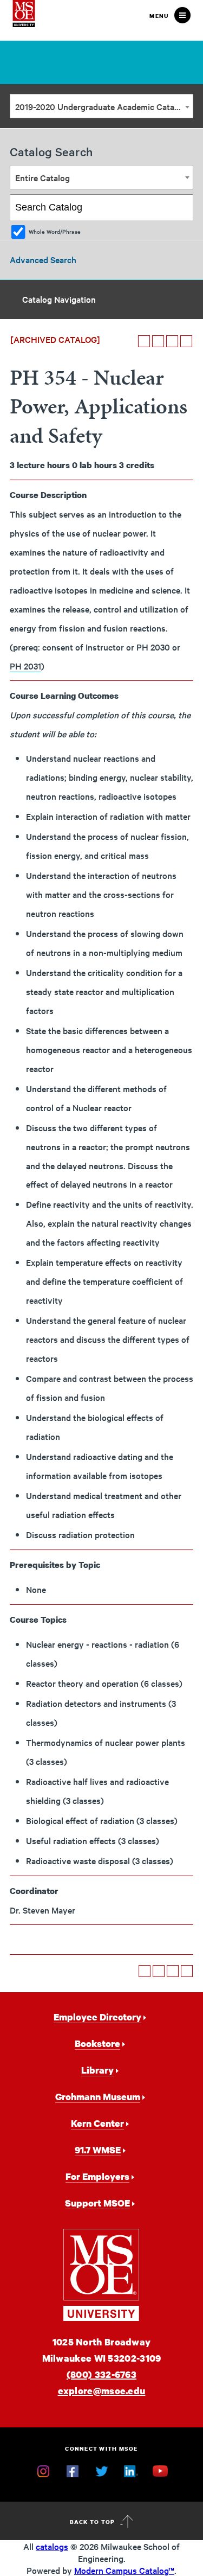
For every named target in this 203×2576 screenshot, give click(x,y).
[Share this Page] (158, 341)
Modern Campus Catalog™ (124, 2570)
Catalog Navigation (59, 299)
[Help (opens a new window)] (186, 341)
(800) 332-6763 (101, 2374)
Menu (159, 16)
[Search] (181, 208)
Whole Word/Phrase (55, 231)
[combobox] (101, 106)
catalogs (52, 2546)
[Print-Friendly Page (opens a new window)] (172, 341)
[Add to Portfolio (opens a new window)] (144, 341)
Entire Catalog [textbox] (42, 177)
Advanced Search (43, 259)
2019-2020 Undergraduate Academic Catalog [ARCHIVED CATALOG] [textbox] (104, 106)
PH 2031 (25, 666)
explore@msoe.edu (102, 2391)
